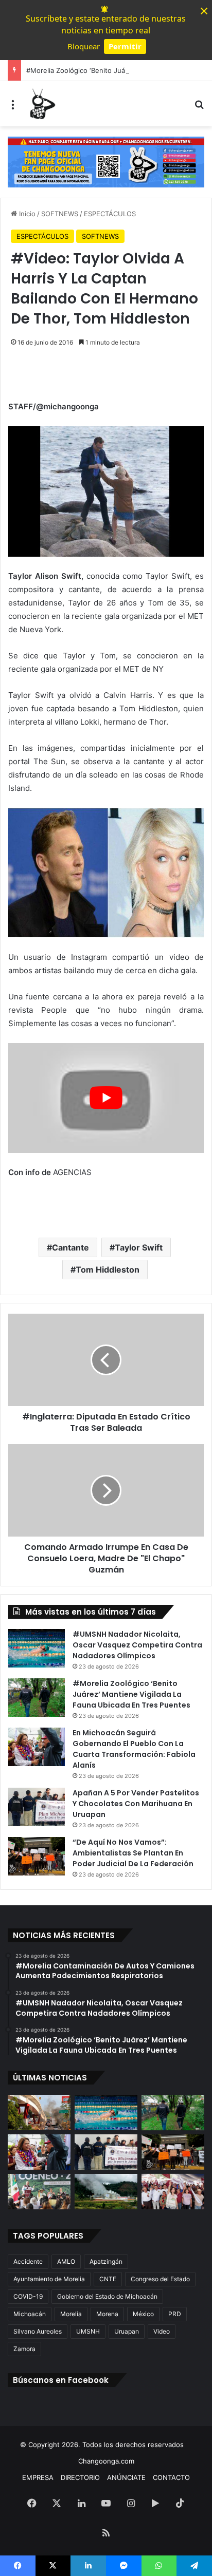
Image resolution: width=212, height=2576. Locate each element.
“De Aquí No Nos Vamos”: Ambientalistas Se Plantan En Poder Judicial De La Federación (133, 1853)
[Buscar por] (199, 108)
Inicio (26, 214)
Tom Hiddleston (108, 1270)
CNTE (108, 2279)
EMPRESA (38, 2477)
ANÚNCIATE (126, 2477)
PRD (175, 2314)
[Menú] (13, 108)
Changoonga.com (106, 2461)
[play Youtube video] (106, 1098)
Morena (107, 2314)
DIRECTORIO (80, 2477)
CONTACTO (171, 2477)
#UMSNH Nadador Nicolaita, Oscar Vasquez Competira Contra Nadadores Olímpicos (137, 1645)
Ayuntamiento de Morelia (49, 2279)
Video (162, 2331)
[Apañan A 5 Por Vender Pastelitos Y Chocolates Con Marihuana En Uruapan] (37, 1807)
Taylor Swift (139, 1247)
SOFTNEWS (60, 214)
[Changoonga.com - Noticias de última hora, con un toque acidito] (41, 104)
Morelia (71, 2314)
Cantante (70, 1247)
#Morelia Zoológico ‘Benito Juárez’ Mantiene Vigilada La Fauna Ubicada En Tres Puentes (131, 1694)
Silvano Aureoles (38, 2331)
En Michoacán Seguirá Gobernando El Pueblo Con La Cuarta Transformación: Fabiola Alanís (134, 1749)
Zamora (24, 2349)
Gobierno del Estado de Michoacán (107, 2296)
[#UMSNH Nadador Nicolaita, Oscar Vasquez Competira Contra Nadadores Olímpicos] (37, 1648)
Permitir (125, 46)
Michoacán (30, 2314)
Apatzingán (106, 2261)
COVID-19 (28, 2296)
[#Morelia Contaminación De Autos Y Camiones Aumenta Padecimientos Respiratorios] (39, 2113)
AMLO (66, 2261)
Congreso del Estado (160, 2279)
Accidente (28, 2261)
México (143, 2314)
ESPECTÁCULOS (110, 214)
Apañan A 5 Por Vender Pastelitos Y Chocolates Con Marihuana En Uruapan (136, 1804)
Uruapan (127, 2331)
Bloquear (84, 46)
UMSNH (88, 2331)
